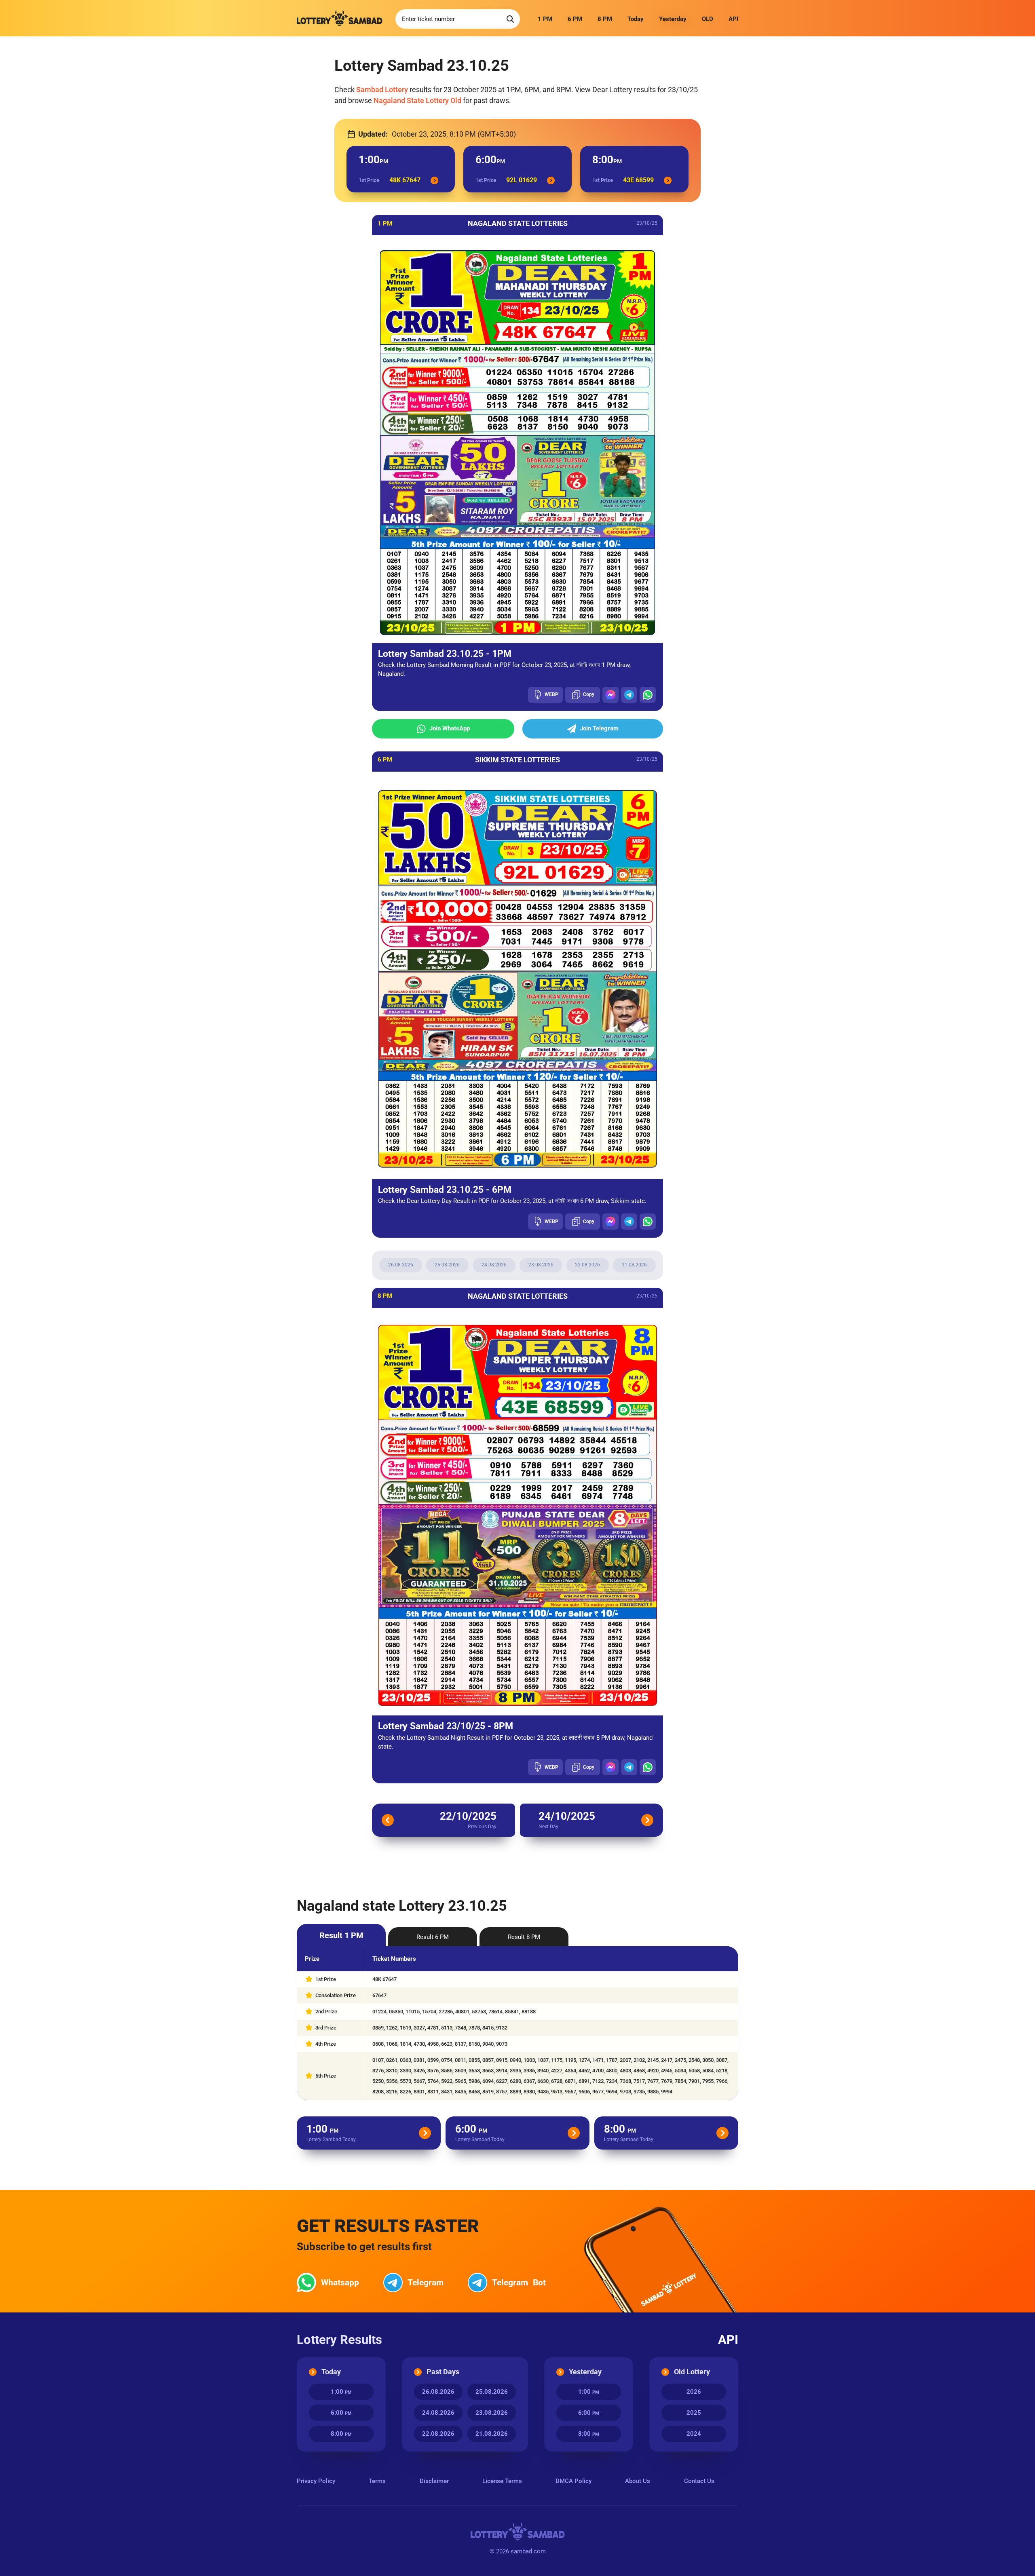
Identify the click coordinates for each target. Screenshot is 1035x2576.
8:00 (341, 2434)
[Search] (510, 19)
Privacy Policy (316, 2481)
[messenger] (610, 695)
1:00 (341, 2392)
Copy (589, 694)
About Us (638, 2481)
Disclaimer (434, 2481)
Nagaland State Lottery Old (417, 100)
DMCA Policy (573, 2481)
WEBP (551, 694)
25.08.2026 (447, 1265)
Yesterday (673, 19)
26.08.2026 (401, 1265)
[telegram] (629, 695)
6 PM (575, 19)
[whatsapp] (648, 695)
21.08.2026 (634, 1265)
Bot (519, 2283)
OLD (708, 19)
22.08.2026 (587, 1265)
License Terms (502, 2481)
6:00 (341, 2413)
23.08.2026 (541, 1265)
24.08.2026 (494, 1265)
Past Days (443, 2372)
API (733, 19)
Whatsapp (340, 2283)
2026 (694, 2392)
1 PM (545, 19)
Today (636, 19)
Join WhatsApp (450, 728)
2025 (694, 2413)
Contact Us (699, 2481)
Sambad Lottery (382, 90)
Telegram (426, 2283)
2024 (694, 2434)
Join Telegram (599, 728)
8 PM (605, 19)
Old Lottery (692, 2372)
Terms (377, 2481)
